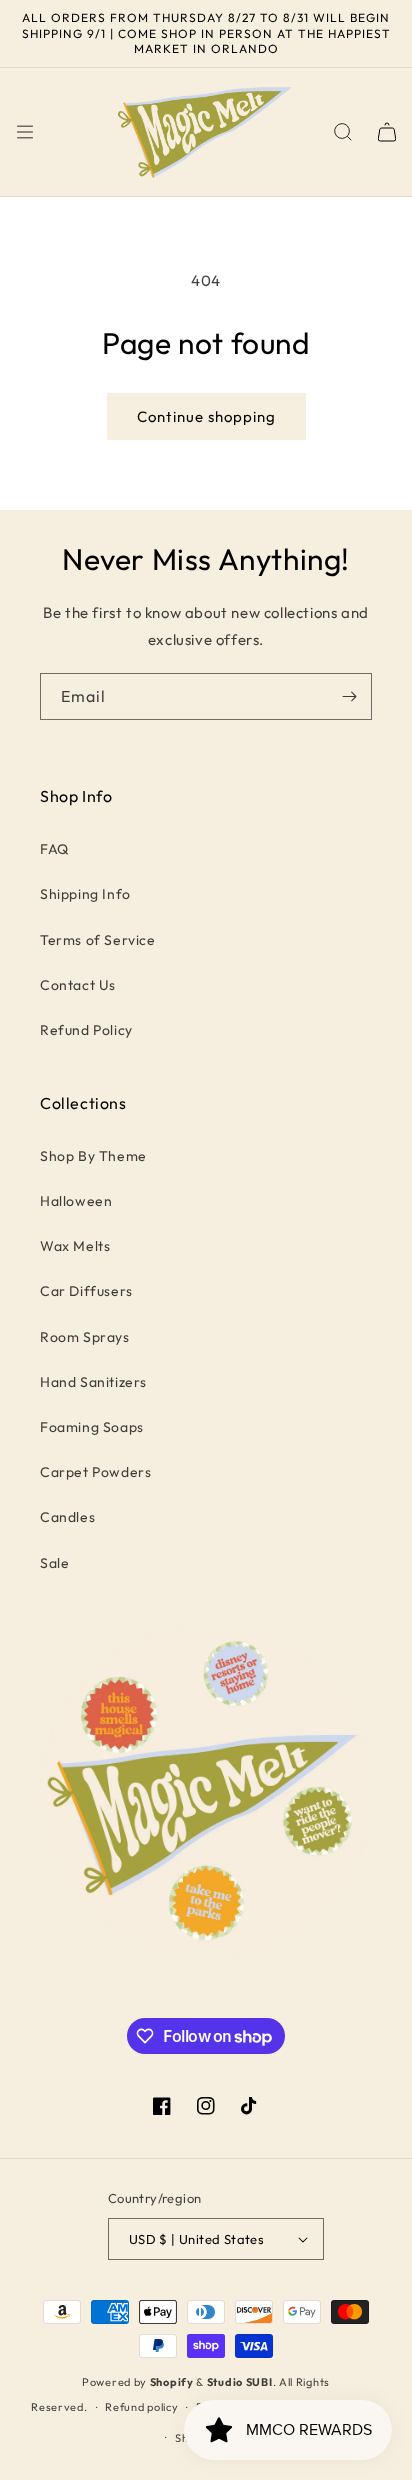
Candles (67, 1517)
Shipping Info (85, 894)
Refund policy (141, 2407)
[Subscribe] (349, 696)
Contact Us (78, 985)
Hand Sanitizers (93, 1382)
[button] (25, 132)
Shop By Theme (93, 1156)
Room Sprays (85, 1337)
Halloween (76, 1201)
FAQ (54, 849)
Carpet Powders (95, 1472)
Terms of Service (98, 940)
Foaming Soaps (92, 1427)
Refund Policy (86, 1030)
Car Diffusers (86, 1291)
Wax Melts (75, 1246)
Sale (54, 1563)
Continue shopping (206, 416)
